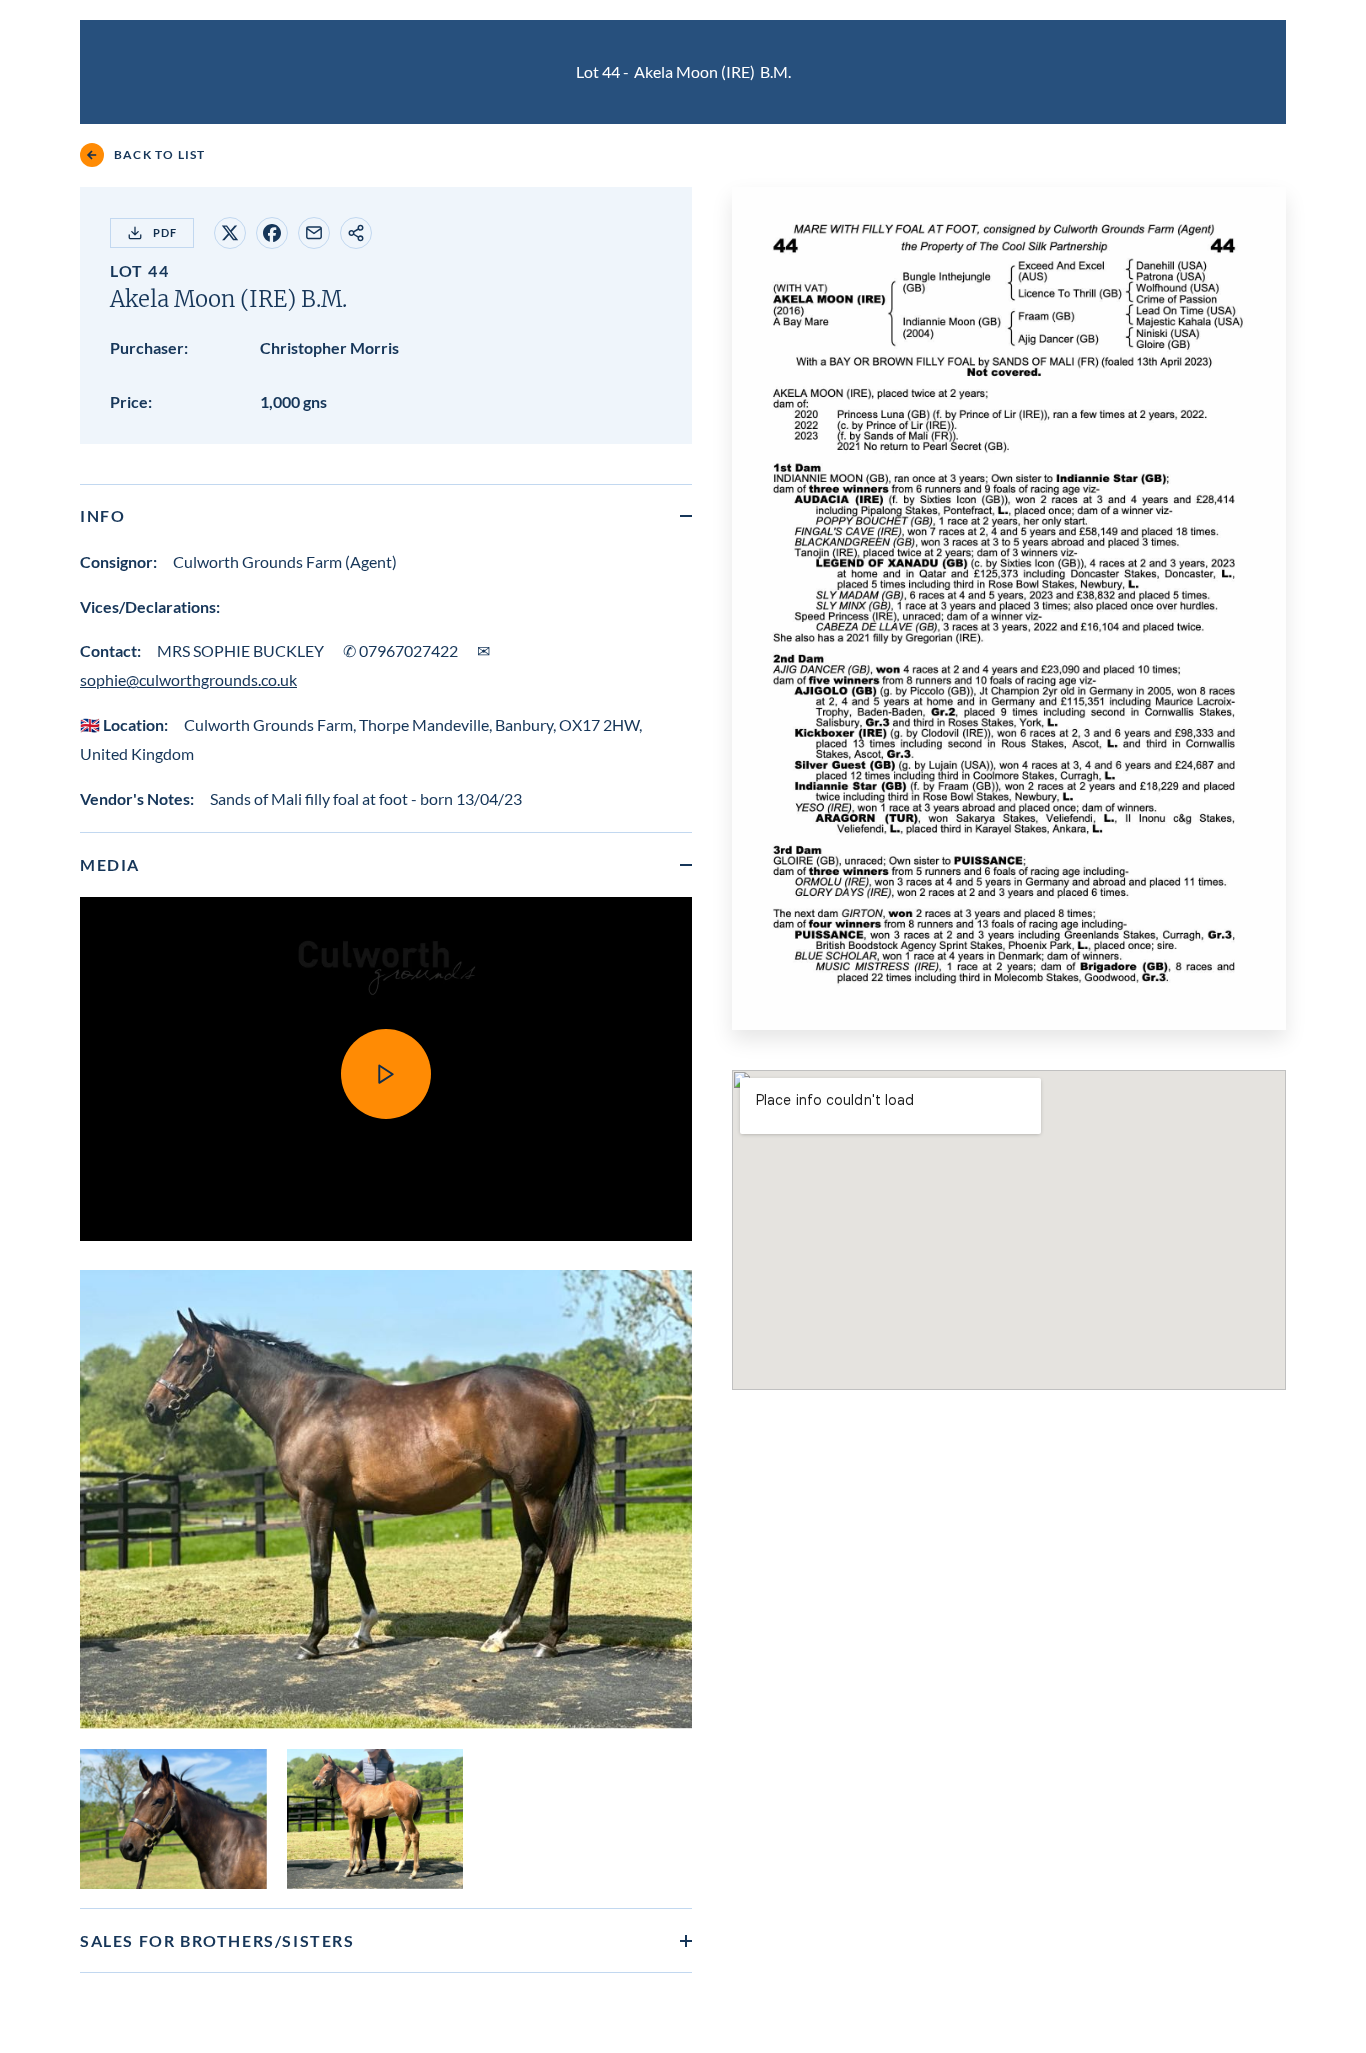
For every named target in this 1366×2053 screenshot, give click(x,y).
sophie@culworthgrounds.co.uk (188, 679)
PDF (165, 232)
